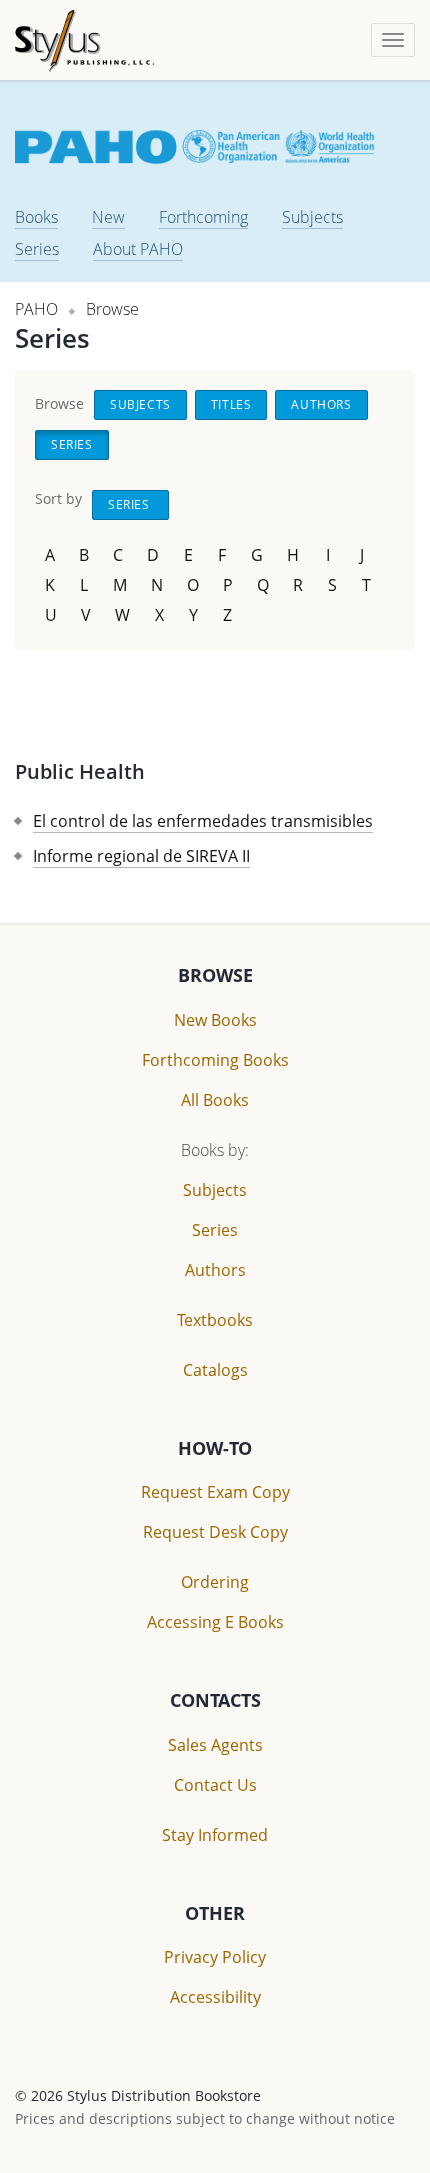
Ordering (215, 1582)
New (108, 217)
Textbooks (215, 1320)
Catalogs (215, 1370)
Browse (112, 309)
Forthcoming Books (215, 1060)
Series (37, 249)
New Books (215, 1020)
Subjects (312, 217)
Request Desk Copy (215, 1532)
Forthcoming (203, 217)
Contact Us (215, 1785)
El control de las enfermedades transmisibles (203, 821)
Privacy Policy (215, 1957)
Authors (321, 404)
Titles (231, 404)
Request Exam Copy (215, 1492)
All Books (215, 1100)
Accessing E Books (215, 1622)
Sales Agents (215, 1745)
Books (36, 217)
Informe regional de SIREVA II (141, 856)
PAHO (36, 309)
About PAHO (138, 249)
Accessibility (215, 1997)
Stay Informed (215, 1835)
